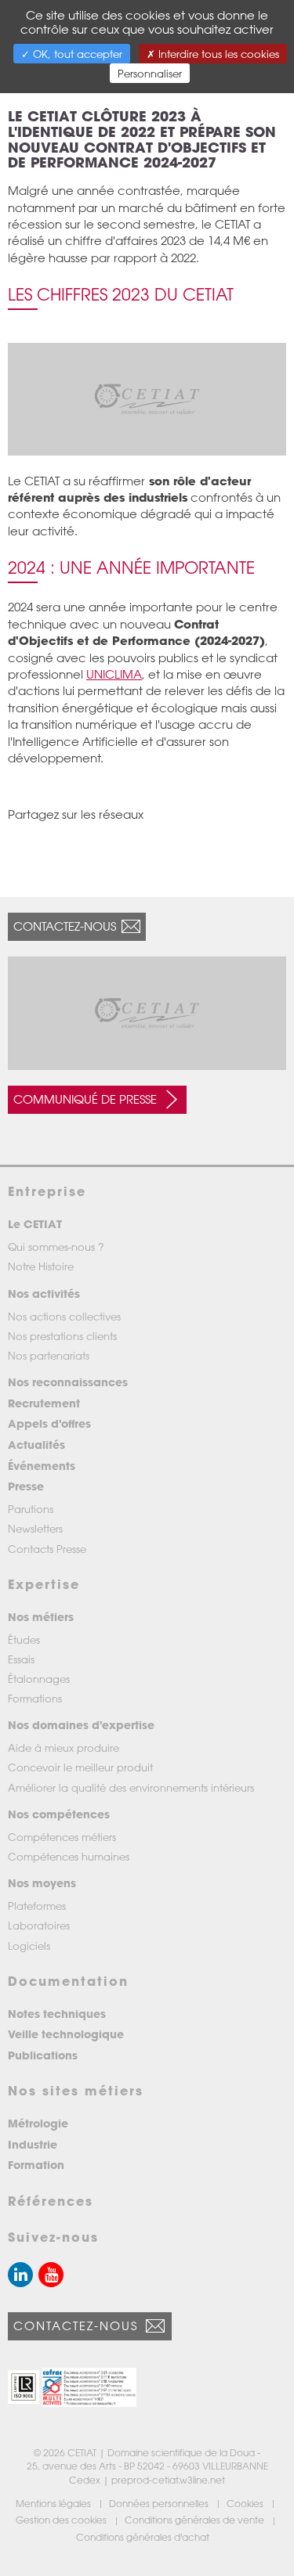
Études (24, 1639)
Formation (36, 2165)
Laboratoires (39, 1925)
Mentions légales (54, 2503)
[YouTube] (51, 2275)
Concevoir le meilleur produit (80, 1767)
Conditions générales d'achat (144, 2537)
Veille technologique (66, 2034)
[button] (24, 2387)
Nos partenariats (49, 1355)
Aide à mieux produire (64, 1747)
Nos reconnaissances (68, 1382)
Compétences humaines (69, 1856)
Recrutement (44, 1403)
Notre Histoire (41, 1266)
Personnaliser (150, 73)
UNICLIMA (114, 674)
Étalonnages (39, 1679)
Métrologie (38, 2123)
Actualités (36, 1445)
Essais (21, 1659)
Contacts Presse (47, 1549)
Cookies (246, 2503)
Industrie (33, 2144)
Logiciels (29, 1946)
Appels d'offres (49, 1423)
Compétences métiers (62, 1837)
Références (51, 2201)
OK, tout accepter (76, 54)
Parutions (31, 1509)
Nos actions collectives (64, 1316)
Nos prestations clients (62, 1336)
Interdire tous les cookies (217, 54)
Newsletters (35, 1528)
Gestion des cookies (62, 2520)
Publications (43, 2055)
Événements (42, 1466)
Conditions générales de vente (196, 2520)
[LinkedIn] (20, 2275)
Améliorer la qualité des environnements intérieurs (131, 1787)
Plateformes (37, 1906)
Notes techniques (57, 2014)
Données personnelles (160, 2503)
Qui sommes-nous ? (56, 1247)
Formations (35, 1698)
